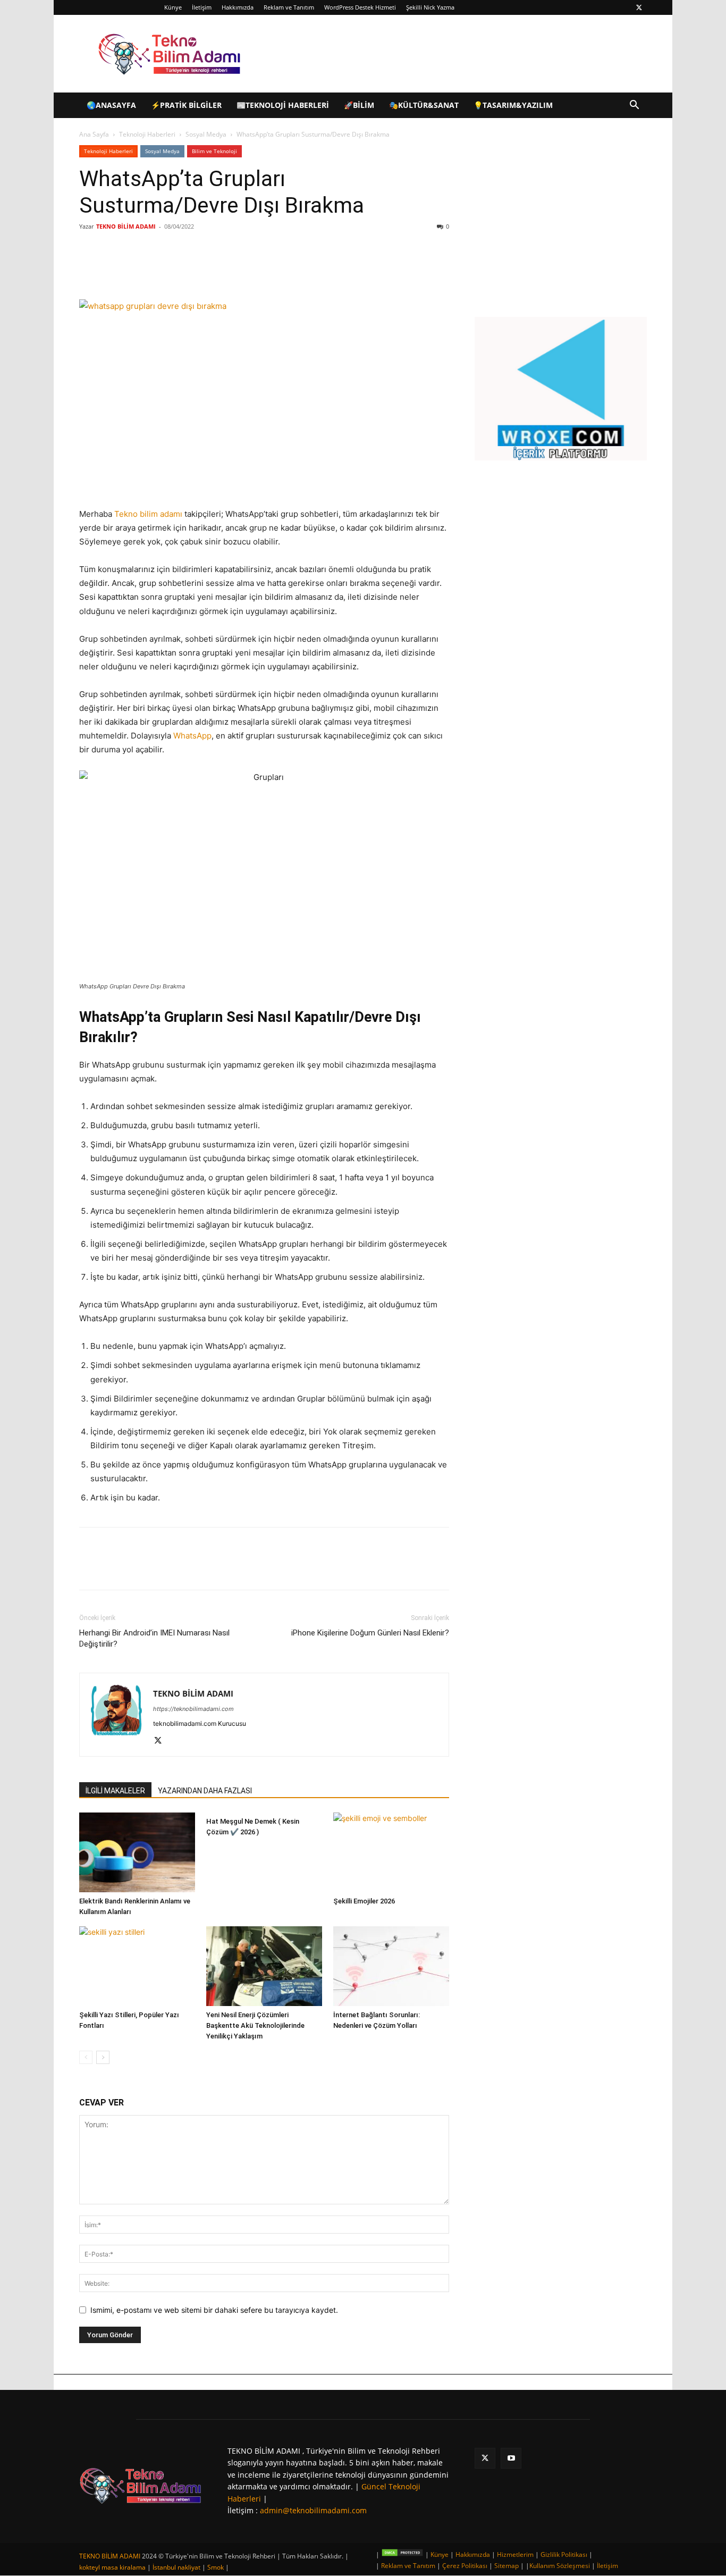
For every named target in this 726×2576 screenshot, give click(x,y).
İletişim (202, 7)
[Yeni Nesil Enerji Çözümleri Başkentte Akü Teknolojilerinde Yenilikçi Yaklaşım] (264, 1966)
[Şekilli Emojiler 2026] (391, 1852)
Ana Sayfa (94, 134)
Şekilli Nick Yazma (430, 7)
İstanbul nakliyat (176, 2567)
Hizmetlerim (515, 2554)
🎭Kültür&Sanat (424, 105)
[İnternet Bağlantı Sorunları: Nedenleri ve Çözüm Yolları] (391, 1966)
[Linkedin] (205, 269)
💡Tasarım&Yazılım (513, 105)
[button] (634, 106)
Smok (216, 2567)
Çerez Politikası (465, 2566)
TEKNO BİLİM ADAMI (126, 226)
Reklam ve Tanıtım (289, 7)
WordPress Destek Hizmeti (360, 7)
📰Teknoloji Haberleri (283, 105)
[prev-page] (86, 2057)
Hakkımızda (238, 7)
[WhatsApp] (229, 269)
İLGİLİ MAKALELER (115, 1791)
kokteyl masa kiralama (112, 2567)
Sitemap (506, 2566)
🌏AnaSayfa (111, 105)
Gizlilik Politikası (564, 2554)
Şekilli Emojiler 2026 (364, 1901)
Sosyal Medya (206, 134)
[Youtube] (511, 2458)
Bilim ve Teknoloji (214, 151)
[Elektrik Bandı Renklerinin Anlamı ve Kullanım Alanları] (137, 1852)
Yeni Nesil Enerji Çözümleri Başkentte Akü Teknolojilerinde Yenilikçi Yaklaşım (255, 2025)
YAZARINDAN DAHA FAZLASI (205, 1791)
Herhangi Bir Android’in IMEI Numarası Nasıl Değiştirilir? (154, 1638)
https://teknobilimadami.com (193, 1709)
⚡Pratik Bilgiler (186, 105)
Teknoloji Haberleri (147, 134)
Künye (173, 7)
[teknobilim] (141, 2485)
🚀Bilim (359, 105)
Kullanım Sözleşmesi (560, 2566)
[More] (254, 269)
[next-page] (103, 2057)
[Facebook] (156, 269)
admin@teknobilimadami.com (313, 2510)
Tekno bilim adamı (148, 514)
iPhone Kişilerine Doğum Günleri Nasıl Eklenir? (370, 1633)
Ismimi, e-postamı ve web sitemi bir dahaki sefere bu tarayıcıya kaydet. (214, 2310)
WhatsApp (192, 736)
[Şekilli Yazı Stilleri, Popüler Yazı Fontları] (137, 1966)
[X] (639, 7)
